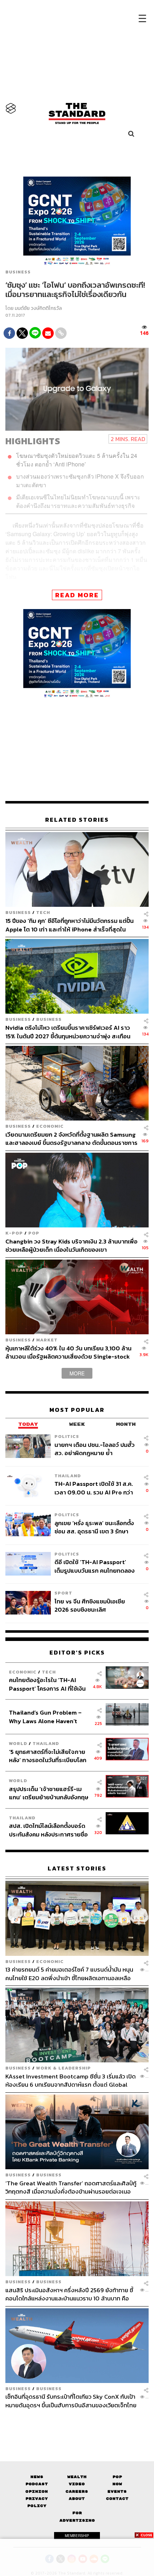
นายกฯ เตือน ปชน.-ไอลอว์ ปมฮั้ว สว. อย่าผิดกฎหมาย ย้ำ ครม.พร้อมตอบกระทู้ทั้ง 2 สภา (95, 1449)
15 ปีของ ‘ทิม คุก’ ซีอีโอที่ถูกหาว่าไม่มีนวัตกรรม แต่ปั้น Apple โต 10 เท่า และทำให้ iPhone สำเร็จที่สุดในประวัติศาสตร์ (69, 925)
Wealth (77, 2477)
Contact (117, 2499)
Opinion (37, 2491)
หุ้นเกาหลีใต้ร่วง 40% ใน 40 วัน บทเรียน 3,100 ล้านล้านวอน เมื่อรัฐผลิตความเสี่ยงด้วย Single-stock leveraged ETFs (68, 1352)
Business (18, 272)
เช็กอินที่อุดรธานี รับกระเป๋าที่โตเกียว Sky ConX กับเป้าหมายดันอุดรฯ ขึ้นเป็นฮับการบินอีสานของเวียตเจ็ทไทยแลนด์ (71, 2401)
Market (47, 1340)
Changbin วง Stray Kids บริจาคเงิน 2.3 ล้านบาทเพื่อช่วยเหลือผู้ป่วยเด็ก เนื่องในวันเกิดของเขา (71, 1245)
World (18, 1743)
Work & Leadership (64, 2068)
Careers (77, 2491)
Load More (77, 2422)
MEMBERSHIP (77, 2536)
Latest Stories (77, 1868)
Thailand (68, 1476)
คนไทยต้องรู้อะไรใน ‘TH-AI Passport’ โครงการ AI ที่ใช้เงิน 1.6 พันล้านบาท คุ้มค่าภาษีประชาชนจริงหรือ (47, 1684)
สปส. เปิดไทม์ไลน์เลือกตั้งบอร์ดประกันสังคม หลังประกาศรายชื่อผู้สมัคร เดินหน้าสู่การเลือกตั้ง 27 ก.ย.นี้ (49, 1830)
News (37, 2477)
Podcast (37, 2484)
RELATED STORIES (77, 820)
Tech (43, 913)
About (77, 2499)
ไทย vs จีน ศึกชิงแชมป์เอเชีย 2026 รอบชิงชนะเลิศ (90, 1605)
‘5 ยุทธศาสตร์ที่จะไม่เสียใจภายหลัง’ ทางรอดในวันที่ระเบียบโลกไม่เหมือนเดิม (48, 1756)
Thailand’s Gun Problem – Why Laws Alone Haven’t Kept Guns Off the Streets (45, 1717)
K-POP (14, 1233)
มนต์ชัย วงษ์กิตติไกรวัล (38, 309)
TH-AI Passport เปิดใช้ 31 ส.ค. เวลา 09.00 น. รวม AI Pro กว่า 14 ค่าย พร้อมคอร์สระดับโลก (94, 1488)
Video (77, 2484)
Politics (67, 1436)
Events (117, 2491)
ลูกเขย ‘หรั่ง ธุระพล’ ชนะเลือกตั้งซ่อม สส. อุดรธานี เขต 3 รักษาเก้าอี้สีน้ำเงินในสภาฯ (94, 1527)
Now (117, 2484)
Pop (117, 2477)
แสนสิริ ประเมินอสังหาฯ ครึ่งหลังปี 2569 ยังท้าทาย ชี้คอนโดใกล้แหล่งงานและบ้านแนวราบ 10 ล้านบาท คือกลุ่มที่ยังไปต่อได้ (69, 2294)
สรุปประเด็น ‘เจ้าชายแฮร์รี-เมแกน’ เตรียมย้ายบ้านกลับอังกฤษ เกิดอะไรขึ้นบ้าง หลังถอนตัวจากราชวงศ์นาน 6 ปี (49, 1793)
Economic (50, 1126)
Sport (63, 1593)
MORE (77, 1373)
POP (34, 1233)
